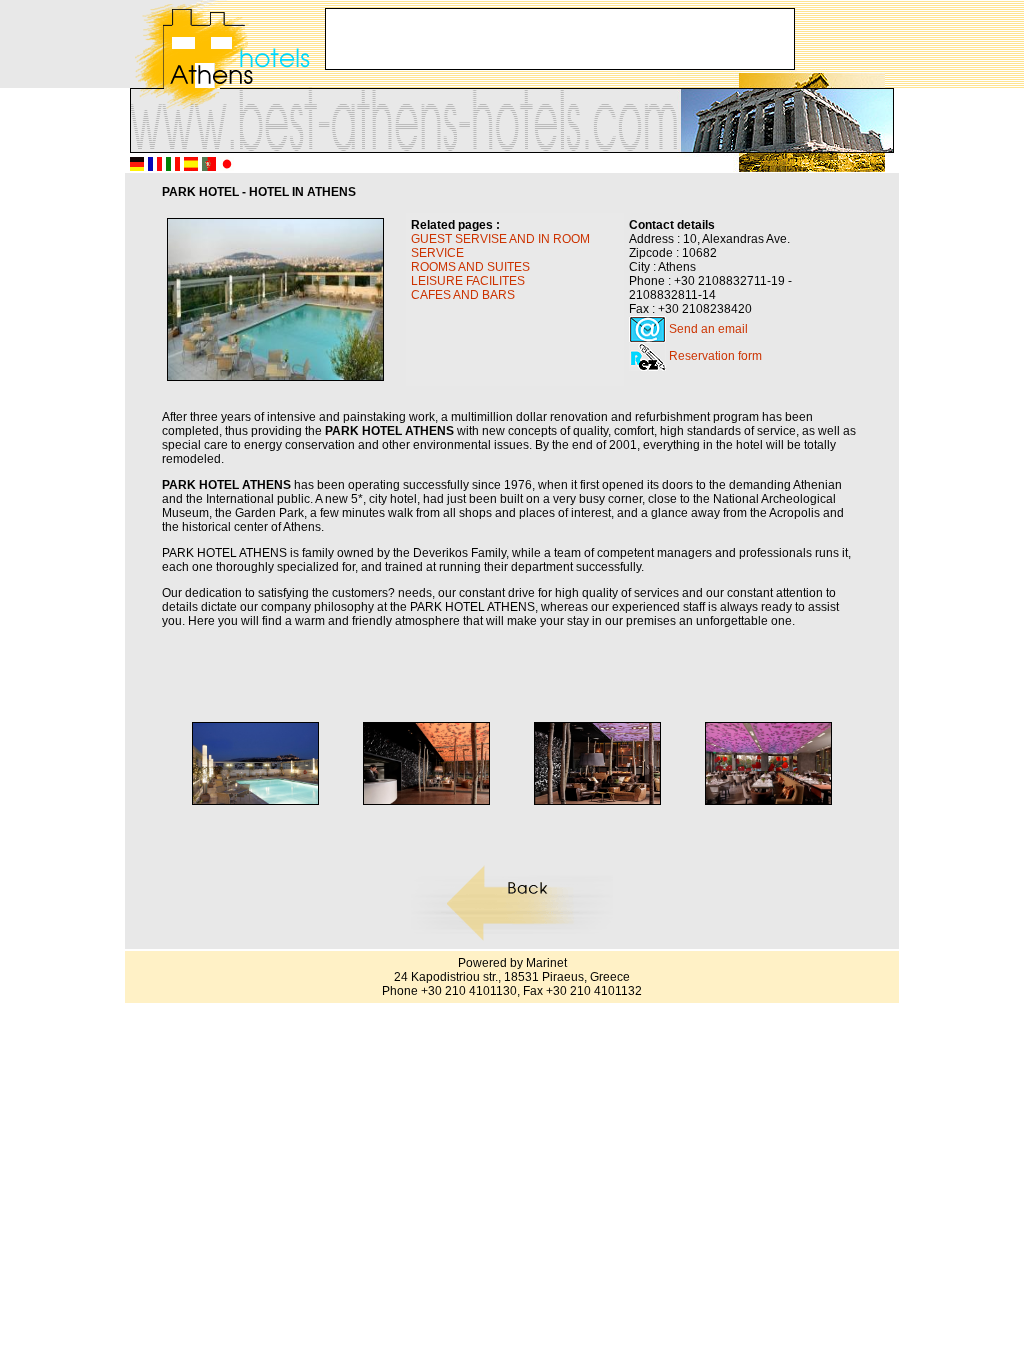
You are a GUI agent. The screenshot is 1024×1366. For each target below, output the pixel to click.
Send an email (708, 329)
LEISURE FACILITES (468, 281)
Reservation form (715, 356)
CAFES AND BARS (463, 295)
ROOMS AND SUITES (470, 267)
